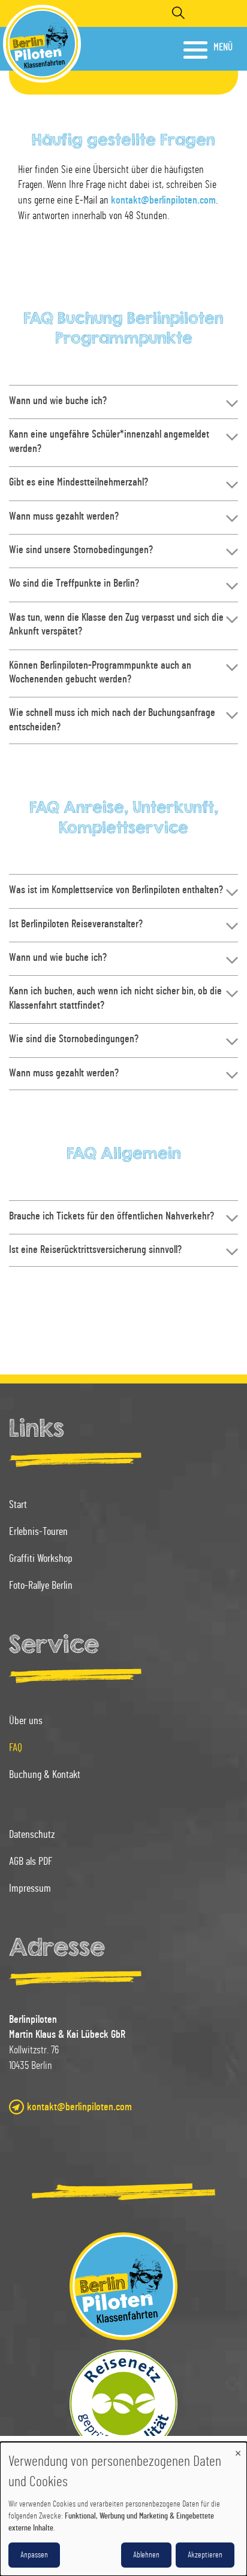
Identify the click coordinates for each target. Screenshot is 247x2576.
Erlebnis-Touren (38, 1532)
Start (18, 1505)
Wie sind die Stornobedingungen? (74, 1039)
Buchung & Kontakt (45, 1775)
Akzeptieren (205, 2555)
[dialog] (123, 2509)
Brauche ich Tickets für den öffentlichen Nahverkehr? (112, 1216)
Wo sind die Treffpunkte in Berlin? (74, 584)
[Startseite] (42, 44)
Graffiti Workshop (41, 1559)
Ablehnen (146, 2555)
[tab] (123, 401)
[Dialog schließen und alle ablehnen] (238, 2449)
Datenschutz (32, 1835)
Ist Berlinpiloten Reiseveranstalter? (76, 924)
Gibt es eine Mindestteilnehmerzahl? (79, 483)
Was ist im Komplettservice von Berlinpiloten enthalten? (116, 890)
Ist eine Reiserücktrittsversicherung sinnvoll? (95, 1250)
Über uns (26, 1721)
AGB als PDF (31, 1862)
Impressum (30, 1889)
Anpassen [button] (34, 2555)
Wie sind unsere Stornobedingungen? (81, 550)
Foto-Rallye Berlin (41, 1586)
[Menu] (197, 49)
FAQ (16, 1748)
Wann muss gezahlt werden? (64, 517)
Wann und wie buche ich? (58, 401)
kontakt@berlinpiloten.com (163, 201)
